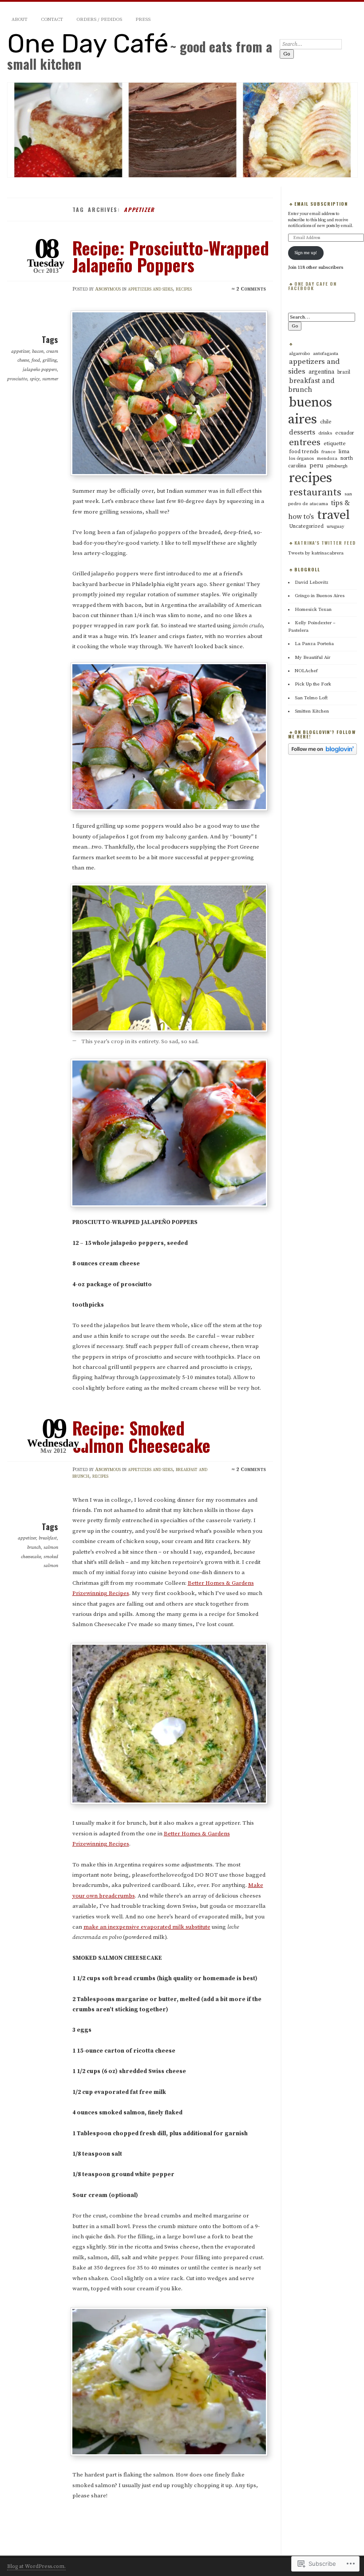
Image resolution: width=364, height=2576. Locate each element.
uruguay (336, 526)
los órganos (301, 459)
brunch (34, 1547)
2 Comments (251, 289)
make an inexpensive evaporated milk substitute (147, 1927)
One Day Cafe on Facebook (313, 286)
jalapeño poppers (40, 370)
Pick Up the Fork (313, 684)
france (328, 452)
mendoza (327, 459)
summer (50, 379)
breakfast (48, 1538)
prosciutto (17, 379)
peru (316, 466)
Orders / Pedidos (99, 20)
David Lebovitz (312, 582)
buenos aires (310, 411)
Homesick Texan (313, 610)
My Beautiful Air (313, 658)
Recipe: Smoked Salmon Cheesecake (141, 1436)
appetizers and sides (150, 289)
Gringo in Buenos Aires (320, 596)
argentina (321, 372)
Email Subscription (321, 204)
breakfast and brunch (311, 385)
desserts (302, 432)
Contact (52, 20)
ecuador (345, 433)
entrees (305, 443)
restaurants (315, 492)
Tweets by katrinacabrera (316, 553)
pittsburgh (337, 466)
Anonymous (108, 289)
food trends (304, 452)
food (36, 360)
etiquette (335, 444)
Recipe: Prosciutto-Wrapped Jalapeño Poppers (171, 256)
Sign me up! (306, 253)
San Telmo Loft (311, 698)
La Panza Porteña (314, 644)
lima (344, 452)
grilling (50, 360)
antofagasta (326, 354)
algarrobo (299, 354)
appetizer (20, 351)
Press (143, 20)
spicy (35, 379)
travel (333, 515)
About (20, 20)
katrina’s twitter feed (325, 543)
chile (326, 422)
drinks (325, 433)
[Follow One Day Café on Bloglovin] (322, 754)
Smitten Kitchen (312, 711)
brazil (344, 372)
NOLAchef (306, 671)
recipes (184, 289)
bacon (38, 351)
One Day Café (88, 44)
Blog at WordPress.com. (36, 2566)
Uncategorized (306, 526)
